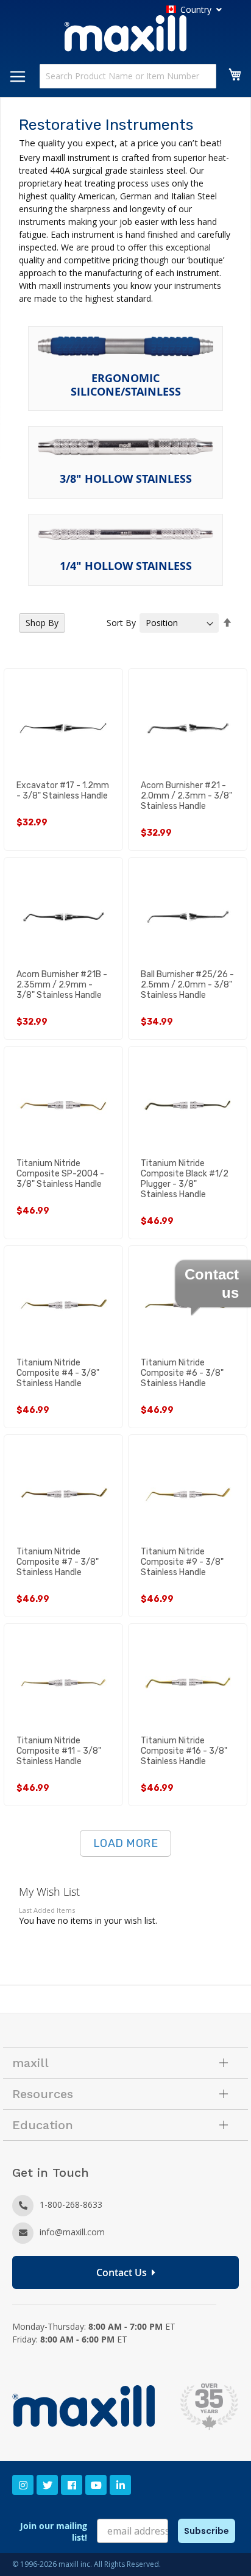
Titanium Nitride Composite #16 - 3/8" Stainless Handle (184, 1751)
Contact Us (124, 2272)
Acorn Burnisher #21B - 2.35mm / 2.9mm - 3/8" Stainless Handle (62, 985)
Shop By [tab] (42, 623)
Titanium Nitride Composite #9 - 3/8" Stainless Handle (182, 1562)
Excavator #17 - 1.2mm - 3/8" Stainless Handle (63, 791)
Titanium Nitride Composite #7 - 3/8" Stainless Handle (58, 1562)
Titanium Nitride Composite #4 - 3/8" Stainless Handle (58, 1373)
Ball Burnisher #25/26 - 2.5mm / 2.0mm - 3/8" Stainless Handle (187, 985)
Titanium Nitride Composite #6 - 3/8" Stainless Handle (182, 1373)
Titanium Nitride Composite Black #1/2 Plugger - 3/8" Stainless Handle (185, 1179)
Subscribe (207, 2531)
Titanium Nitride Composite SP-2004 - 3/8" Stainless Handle (60, 1174)
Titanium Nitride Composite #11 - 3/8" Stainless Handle (59, 1751)
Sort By (121, 623)
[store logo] (125, 35)
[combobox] (128, 76)
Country (196, 9)
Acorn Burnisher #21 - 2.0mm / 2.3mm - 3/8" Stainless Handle (186, 796)
